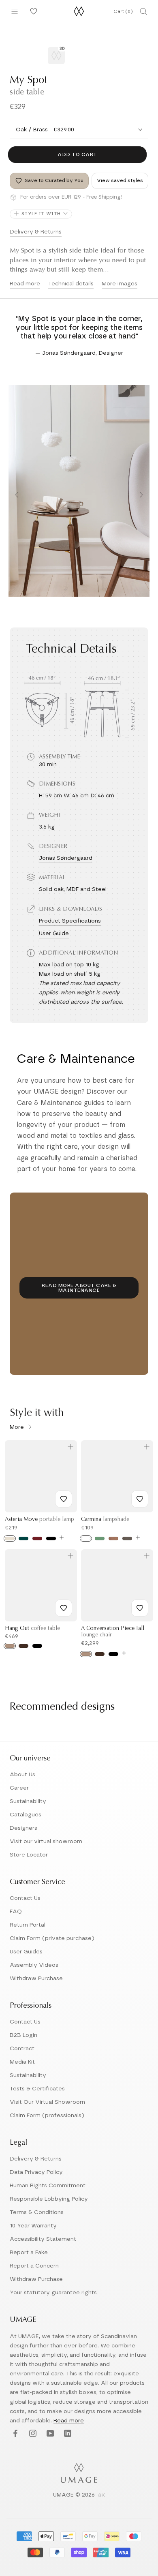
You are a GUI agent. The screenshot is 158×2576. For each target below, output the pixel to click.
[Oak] (10, 1646)
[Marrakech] (113, 1539)
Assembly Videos (34, 1965)
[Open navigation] (15, 11)
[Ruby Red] (37, 1539)
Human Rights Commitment (48, 2186)
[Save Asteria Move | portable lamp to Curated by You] (64, 1499)
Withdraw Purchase (36, 1979)
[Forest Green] (23, 1539)
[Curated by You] (32, 11)
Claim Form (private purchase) (52, 1938)
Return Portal (28, 1925)
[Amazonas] (100, 1539)
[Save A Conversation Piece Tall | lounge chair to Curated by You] (140, 1608)
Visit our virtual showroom (46, 1842)
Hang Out (32, 1629)
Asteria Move (39, 1520)
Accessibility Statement (43, 2239)
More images (120, 284)
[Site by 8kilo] (102, 2496)
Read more (25, 284)
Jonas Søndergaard (66, 858)
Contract (22, 2049)
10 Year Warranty (33, 2226)
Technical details (71, 284)
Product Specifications (70, 921)
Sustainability (28, 1801)
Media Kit (22, 2062)
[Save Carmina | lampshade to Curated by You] (140, 1499)
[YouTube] (49, 2434)
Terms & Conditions (37, 2212)
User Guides (26, 1952)
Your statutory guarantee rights (53, 2293)
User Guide (54, 934)
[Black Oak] (37, 1646)
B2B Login (23, 2035)
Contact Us (25, 1898)
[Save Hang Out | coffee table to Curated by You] (64, 1608)
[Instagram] (32, 2434)
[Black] (51, 1539)
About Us (22, 1775)
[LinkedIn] (67, 2434)
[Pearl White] (10, 1539)
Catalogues (26, 1815)
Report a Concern (34, 2266)
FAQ (16, 1912)
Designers (23, 1828)
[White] (86, 1539)
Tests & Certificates (37, 2089)
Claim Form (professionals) (47, 2116)
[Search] (143, 11)
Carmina (105, 1520)
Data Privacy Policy (36, 2172)
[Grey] (127, 1539)
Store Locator (29, 1855)
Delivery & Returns (36, 232)
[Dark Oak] (23, 1646)
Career (19, 1788)
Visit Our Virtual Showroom (47, 2102)
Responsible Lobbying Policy (49, 2199)
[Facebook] (14, 2434)
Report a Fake (29, 2253)
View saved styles (120, 180)
